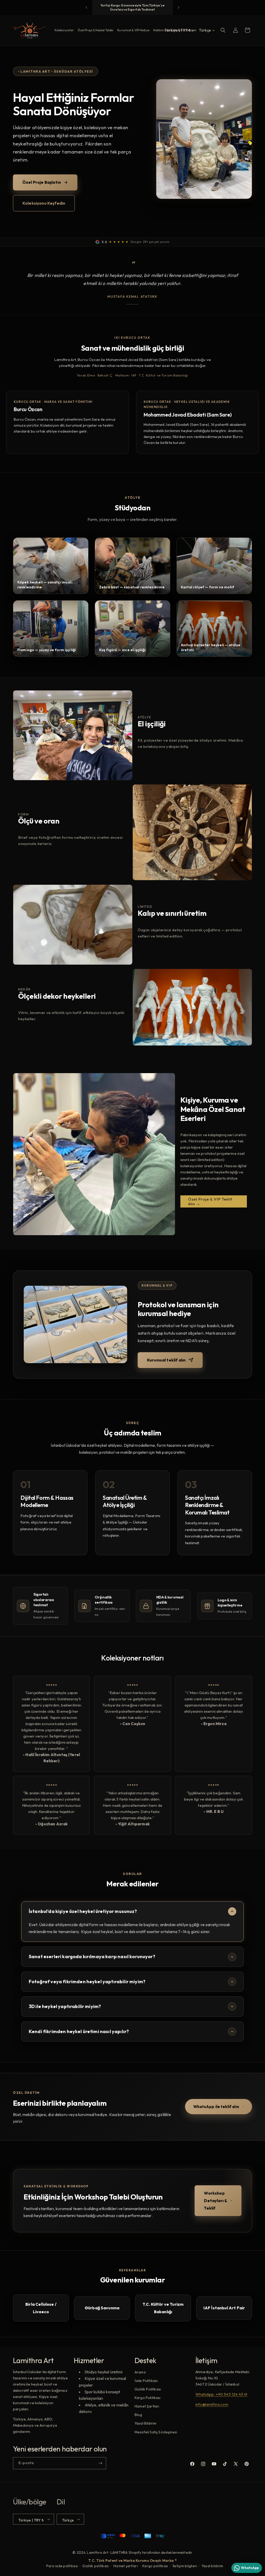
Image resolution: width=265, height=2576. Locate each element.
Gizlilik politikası (95, 2566)
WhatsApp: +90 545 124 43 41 (221, 2394)
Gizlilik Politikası (148, 2389)
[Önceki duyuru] (86, 7)
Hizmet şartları (126, 2566)
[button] (223, 30)
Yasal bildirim (212, 2566)
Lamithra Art (98, 2552)
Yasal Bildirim (145, 2423)
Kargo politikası (155, 2566)
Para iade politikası (62, 2566)
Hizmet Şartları (147, 2406)
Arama (140, 2372)
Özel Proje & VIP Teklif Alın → (210, 1201)
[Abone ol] (100, 2463)
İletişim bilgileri (185, 2566)
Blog (138, 2415)
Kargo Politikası (148, 2398)
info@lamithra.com (212, 2404)
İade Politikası (146, 2381)
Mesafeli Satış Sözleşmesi (156, 2432)
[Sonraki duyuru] (179, 7)
